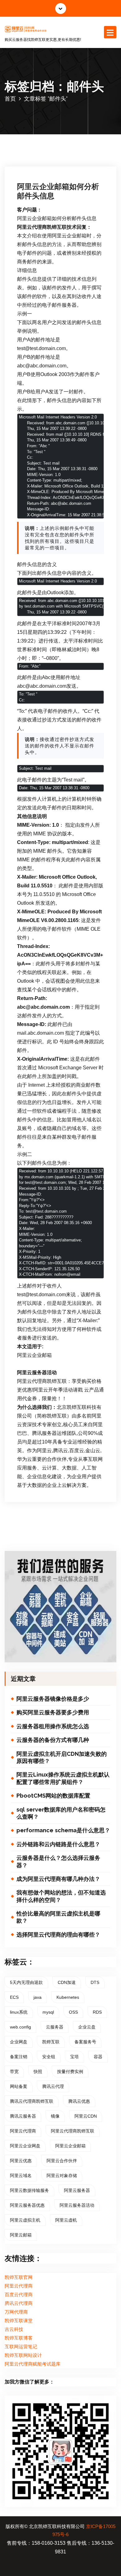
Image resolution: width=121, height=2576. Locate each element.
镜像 (55, 2116)
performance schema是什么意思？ (63, 1830)
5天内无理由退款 (26, 1982)
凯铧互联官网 (19, 2277)
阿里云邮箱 (21, 2235)
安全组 (49, 2057)
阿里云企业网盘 (25, 2146)
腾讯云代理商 (19, 2303)
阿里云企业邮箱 (70, 2146)
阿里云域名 (21, 2176)
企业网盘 (19, 2042)
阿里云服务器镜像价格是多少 (53, 1699)
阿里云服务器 (77, 2190)
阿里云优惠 (21, 2161)
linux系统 (19, 2012)
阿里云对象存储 (62, 2176)
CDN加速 (67, 1982)
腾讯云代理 (53, 2086)
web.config (20, 2027)
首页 (10, 99)
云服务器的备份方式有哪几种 (53, 1740)
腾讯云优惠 (79, 2101)
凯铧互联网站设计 (23, 2355)
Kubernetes (68, 1997)
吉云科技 (14, 2329)
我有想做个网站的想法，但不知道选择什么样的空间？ (61, 1896)
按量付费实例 (70, 2072)
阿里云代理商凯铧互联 (73, 2131)
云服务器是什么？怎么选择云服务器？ (58, 1861)
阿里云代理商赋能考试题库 (33, 2364)
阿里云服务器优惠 (27, 2205)
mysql (48, 2012)
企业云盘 (87, 2027)
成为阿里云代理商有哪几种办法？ (58, 1879)
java (38, 1997)
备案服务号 (85, 2042)
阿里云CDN (86, 2116)
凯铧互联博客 (19, 2338)
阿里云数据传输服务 (29, 2190)
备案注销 (19, 2057)
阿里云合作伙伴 (62, 2161)
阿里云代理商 (23, 2131)
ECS (14, 1997)
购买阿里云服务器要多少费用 (53, 1712)
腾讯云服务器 (23, 2116)
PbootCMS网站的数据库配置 (53, 1796)
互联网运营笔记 (21, 2347)
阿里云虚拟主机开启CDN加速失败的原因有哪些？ (62, 1757)
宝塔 (74, 2057)
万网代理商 (16, 2312)
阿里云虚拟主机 (25, 2220)
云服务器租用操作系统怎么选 (53, 1726)
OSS (73, 2012)
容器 (98, 2057)
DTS (95, 1982)
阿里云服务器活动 (77, 2205)
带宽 (14, 2072)
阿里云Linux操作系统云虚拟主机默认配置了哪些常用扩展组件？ (63, 1778)
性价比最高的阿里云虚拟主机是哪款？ (58, 1917)
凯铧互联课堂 (19, 2321)
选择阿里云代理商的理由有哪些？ (58, 1935)
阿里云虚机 (66, 2220)
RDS (97, 2012)
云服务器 (55, 2027)
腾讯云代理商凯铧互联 (32, 2101)
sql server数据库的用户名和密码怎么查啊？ (61, 1813)
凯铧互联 (51, 2042)
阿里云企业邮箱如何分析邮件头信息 (58, 191)
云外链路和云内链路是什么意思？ (58, 1844)
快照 (38, 2072)
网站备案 (19, 2086)
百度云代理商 (19, 2295)
